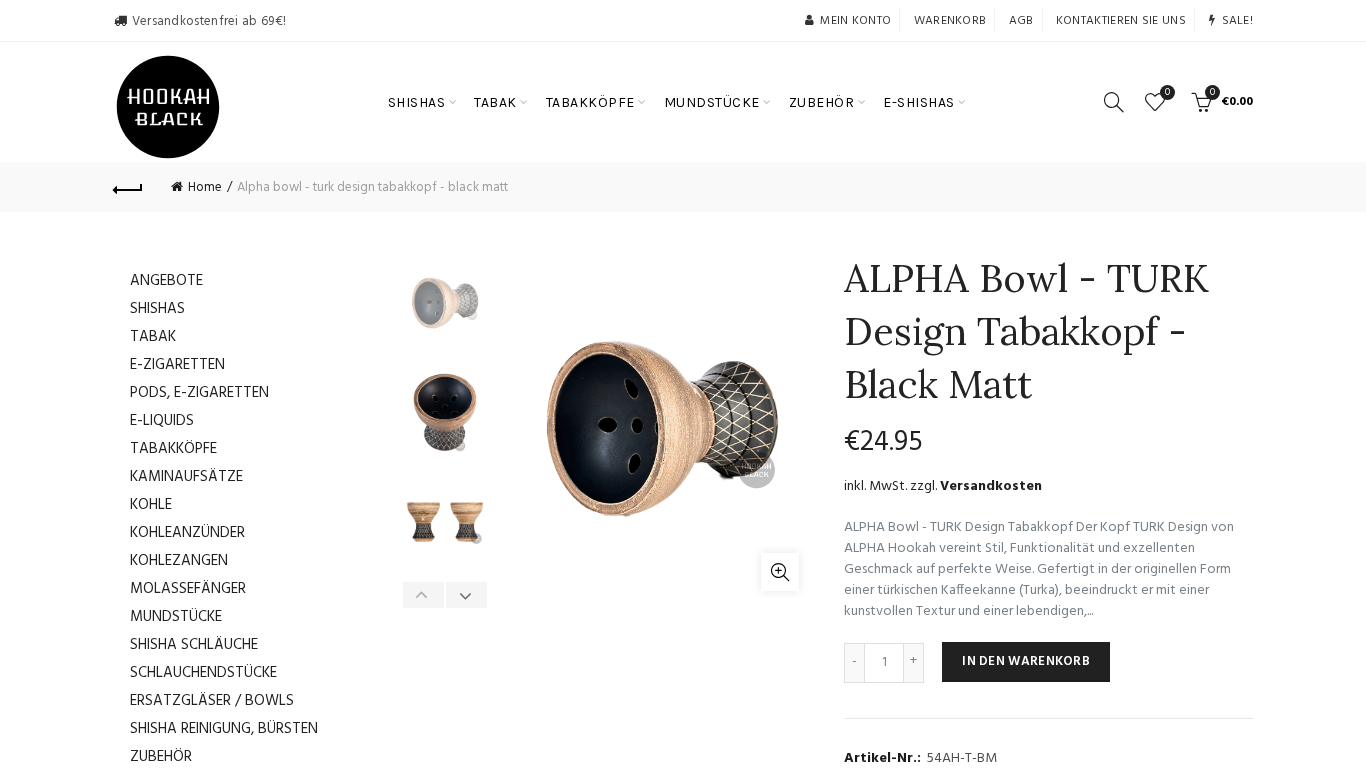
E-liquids (162, 421)
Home (205, 187)
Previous (424, 595)
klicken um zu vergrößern (780, 572)
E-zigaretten (177, 365)
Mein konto (855, 21)
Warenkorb (950, 21)
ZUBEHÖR (822, 102)
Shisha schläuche (194, 645)
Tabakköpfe (173, 449)
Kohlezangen (179, 561)
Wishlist (1167, 93)
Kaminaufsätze (186, 477)
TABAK (495, 102)
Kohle (151, 505)
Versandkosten (991, 486)
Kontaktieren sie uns (1121, 21)
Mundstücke (176, 617)
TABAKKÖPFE (590, 102)
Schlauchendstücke (203, 673)
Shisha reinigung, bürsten (224, 729)
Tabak (153, 337)
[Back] (128, 187)
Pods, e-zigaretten (199, 393)
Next (466, 595)
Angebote (166, 281)
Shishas (157, 309)
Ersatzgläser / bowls (212, 701)
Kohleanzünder (187, 533)
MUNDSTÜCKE (712, 102)
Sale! (1237, 21)
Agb (1021, 21)
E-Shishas (919, 102)
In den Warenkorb (1026, 661)
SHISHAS (417, 102)
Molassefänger (188, 589)
